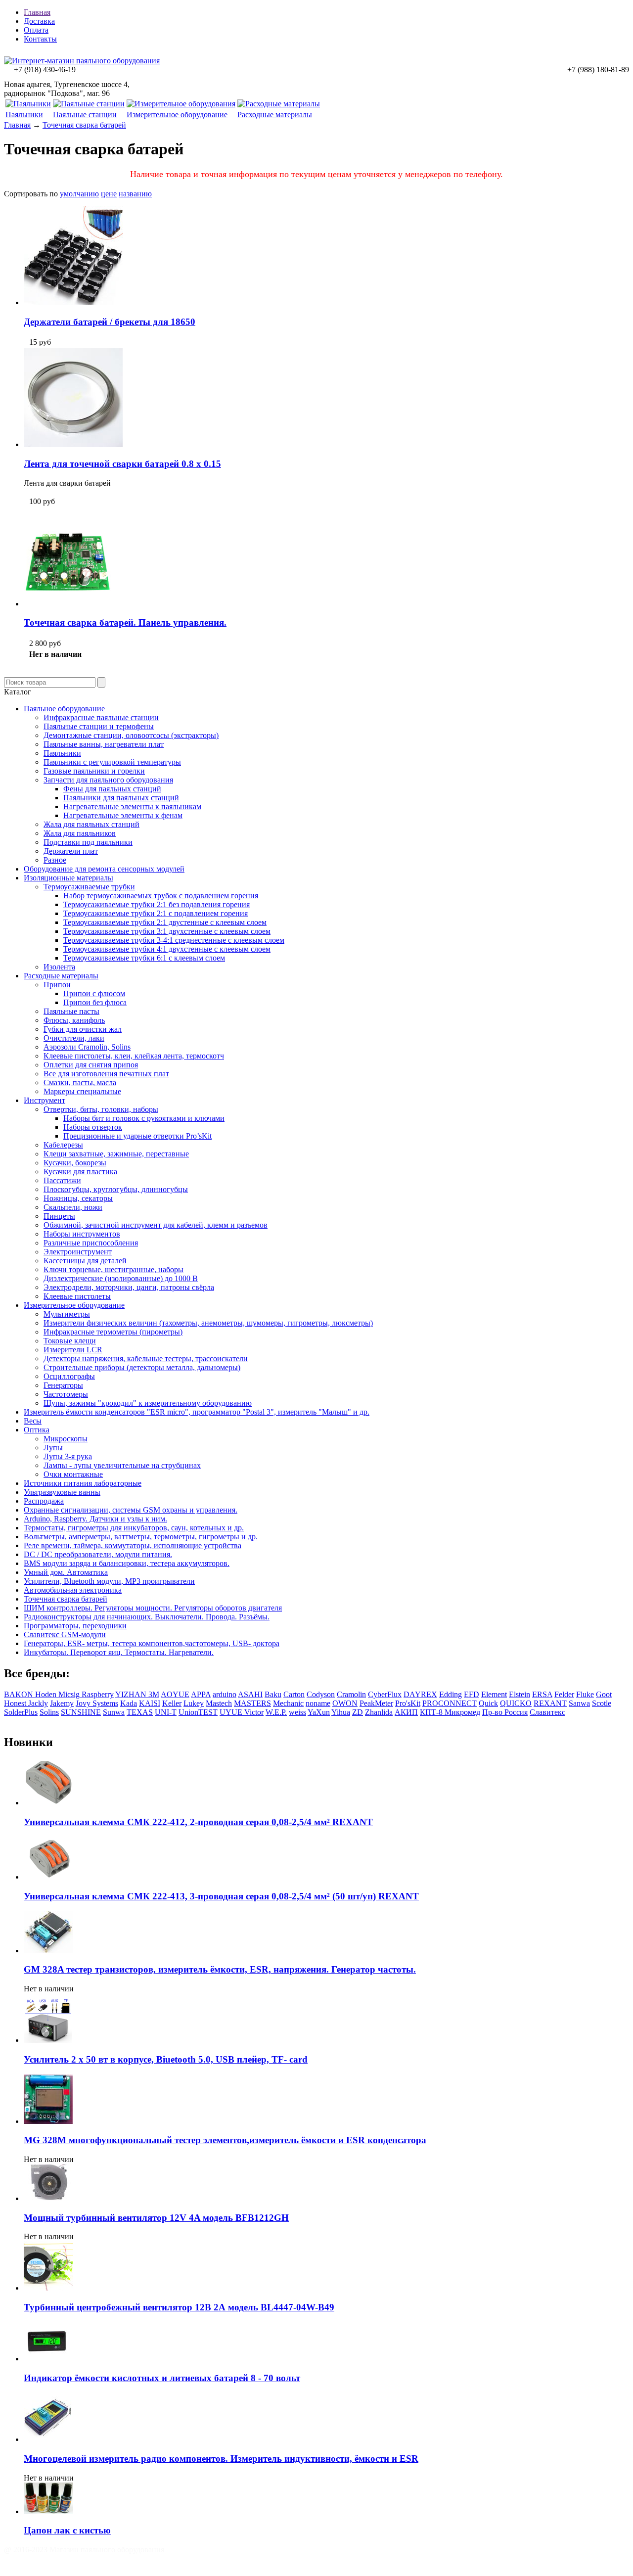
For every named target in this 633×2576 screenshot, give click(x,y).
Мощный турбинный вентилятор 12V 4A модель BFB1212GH (156, 2218)
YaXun (319, 1712)
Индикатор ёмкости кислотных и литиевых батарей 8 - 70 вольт (162, 2378)
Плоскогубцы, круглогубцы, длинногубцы (116, 1189)
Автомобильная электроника (73, 1590)
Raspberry (98, 1694)
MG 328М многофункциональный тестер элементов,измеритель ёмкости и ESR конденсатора (225, 2140)
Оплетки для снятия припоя (91, 1065)
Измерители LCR (73, 1350)
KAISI (150, 1703)
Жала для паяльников (80, 833)
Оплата (36, 30)
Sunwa (114, 1712)
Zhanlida (379, 1712)
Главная (37, 12)
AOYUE (175, 1694)
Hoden (47, 1694)
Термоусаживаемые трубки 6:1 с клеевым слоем (144, 958)
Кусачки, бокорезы (75, 1163)
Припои (57, 985)
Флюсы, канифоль (74, 1020)
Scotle (602, 1703)
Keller (172, 1703)
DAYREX (420, 1694)
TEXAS (140, 1712)
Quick (488, 1703)
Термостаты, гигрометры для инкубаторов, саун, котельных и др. (134, 1528)
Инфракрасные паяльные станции (101, 717)
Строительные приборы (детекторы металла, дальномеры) (142, 1367)
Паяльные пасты (71, 1011)
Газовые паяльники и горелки (94, 771)
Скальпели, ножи (73, 1207)
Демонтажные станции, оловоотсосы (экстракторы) (131, 735)
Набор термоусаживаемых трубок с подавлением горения (161, 896)
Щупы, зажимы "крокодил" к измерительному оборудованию (148, 1403)
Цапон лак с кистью (67, 2530)
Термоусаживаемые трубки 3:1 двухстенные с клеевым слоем (167, 931)
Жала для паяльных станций (91, 824)
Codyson (321, 1694)
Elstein (520, 1694)
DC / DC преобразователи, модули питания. (98, 1554)
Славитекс (547, 1712)
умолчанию (79, 194)
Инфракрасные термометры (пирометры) (113, 1332)
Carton (294, 1694)
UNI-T (166, 1712)
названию (135, 194)
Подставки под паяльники (88, 842)
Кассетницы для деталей (85, 1261)
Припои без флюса (95, 1002)
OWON (345, 1703)
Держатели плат (71, 851)
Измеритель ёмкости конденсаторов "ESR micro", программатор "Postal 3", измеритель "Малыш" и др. (197, 1412)
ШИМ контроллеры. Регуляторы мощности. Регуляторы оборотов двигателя (153, 1608)
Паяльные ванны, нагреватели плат (104, 744)
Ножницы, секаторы (78, 1198)
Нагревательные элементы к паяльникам (132, 806)
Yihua (341, 1712)
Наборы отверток (93, 1127)
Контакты (40, 39)
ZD (358, 1712)
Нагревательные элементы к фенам (123, 815)
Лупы (53, 1448)
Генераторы (63, 1385)
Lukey (194, 1703)
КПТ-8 (432, 1712)
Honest (16, 1703)
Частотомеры (66, 1394)
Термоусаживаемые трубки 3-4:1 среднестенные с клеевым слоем (174, 940)
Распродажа (44, 1501)
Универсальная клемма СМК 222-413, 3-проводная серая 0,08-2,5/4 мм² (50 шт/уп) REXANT (221, 1896)
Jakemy (62, 1703)
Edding (451, 1694)
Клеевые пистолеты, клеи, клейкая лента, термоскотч (134, 1056)
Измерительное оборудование (177, 115)
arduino (225, 1694)
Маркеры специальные (82, 1091)
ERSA (542, 1694)
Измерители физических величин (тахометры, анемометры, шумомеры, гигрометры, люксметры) (208, 1323)
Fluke (585, 1694)
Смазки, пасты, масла (80, 1082)
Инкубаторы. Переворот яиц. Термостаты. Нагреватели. (119, 1652)
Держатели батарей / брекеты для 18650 (110, 322)
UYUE (232, 1712)
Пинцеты (59, 1216)
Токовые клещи (70, 1341)
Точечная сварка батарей (84, 125)
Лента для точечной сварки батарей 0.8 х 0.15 (122, 464)
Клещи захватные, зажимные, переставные (116, 1154)
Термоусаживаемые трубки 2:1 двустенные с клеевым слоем (165, 922)
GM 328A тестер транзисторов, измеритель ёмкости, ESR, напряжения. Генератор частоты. (220, 1969)
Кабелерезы (63, 1145)
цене (109, 194)
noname (318, 1703)
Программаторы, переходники (75, 1626)
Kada (129, 1703)
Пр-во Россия (505, 1712)
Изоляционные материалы (68, 878)
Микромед (462, 1712)
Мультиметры (67, 1314)
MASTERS (252, 1703)
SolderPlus (21, 1712)
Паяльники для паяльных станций (121, 798)
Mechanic (288, 1703)
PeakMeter (376, 1703)
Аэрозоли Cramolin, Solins (87, 1047)
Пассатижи (62, 1180)
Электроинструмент (78, 1252)
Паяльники (24, 115)
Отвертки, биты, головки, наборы (101, 1109)
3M (154, 1694)
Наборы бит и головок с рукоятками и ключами (144, 1118)
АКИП (406, 1712)
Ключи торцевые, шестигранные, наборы (113, 1269)
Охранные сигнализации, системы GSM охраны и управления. (131, 1510)
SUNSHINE (81, 1712)
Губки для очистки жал (83, 1029)
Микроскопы (66, 1439)
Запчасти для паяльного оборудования (108, 780)
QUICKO (516, 1703)
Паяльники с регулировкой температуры (112, 762)
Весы (33, 1421)
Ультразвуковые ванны (62, 1492)
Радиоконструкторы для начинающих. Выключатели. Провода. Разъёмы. (147, 1617)
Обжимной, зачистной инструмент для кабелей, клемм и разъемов (156, 1225)
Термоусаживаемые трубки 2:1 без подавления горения (157, 904)
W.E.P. (276, 1712)
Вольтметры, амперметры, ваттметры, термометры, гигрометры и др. (141, 1537)
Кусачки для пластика (80, 1172)
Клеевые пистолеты (77, 1296)
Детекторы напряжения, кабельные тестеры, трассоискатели (146, 1358)
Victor (254, 1712)
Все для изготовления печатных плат (106, 1074)
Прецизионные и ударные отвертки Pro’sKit (137, 1136)
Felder (564, 1694)
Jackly (38, 1703)
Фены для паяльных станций (112, 789)
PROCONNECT (450, 1703)
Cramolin (351, 1694)
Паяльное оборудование (64, 709)
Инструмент (45, 1100)
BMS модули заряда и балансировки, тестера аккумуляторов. (127, 1563)
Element (494, 1694)
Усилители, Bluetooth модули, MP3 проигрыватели (109, 1581)
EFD (472, 1694)
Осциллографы (69, 1376)
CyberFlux (385, 1694)
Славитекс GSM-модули (65, 1634)
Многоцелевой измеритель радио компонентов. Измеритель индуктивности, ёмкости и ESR (221, 2459)
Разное (55, 860)
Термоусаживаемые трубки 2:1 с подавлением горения (156, 913)
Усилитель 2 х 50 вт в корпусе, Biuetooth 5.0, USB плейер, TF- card (166, 2059)
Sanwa (579, 1703)
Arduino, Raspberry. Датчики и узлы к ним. (95, 1519)
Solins (49, 1712)
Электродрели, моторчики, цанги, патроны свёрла (129, 1287)
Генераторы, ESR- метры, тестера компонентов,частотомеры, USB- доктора (152, 1643)
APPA (201, 1694)
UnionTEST (198, 1712)
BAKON (20, 1694)
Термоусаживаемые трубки (89, 887)
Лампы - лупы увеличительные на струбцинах (122, 1465)
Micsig (70, 1694)
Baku (273, 1694)
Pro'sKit (408, 1703)
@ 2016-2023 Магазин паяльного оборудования (84, 2550)
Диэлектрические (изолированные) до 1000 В (121, 1278)
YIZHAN (132, 1694)
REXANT (550, 1703)
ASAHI (250, 1694)
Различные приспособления (91, 1243)
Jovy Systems (97, 1703)
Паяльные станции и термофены (99, 726)
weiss (297, 1712)
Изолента (59, 967)
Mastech (219, 1703)
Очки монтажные (73, 1474)
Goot (604, 1694)
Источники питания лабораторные (83, 1483)
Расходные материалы (275, 115)
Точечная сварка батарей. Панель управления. (125, 622)
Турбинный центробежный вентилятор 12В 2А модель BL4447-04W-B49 (179, 2307)
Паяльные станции (85, 115)
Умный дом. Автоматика (66, 1572)
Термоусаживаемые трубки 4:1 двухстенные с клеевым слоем (167, 949)
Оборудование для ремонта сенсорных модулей (104, 869)
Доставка (39, 21)
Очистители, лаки (74, 1038)
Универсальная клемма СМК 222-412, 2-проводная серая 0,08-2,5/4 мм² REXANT (198, 1822)
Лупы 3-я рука (68, 1456)
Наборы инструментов (82, 1234)
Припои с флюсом (94, 993)
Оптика (37, 1430)
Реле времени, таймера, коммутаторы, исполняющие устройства (133, 1545)
